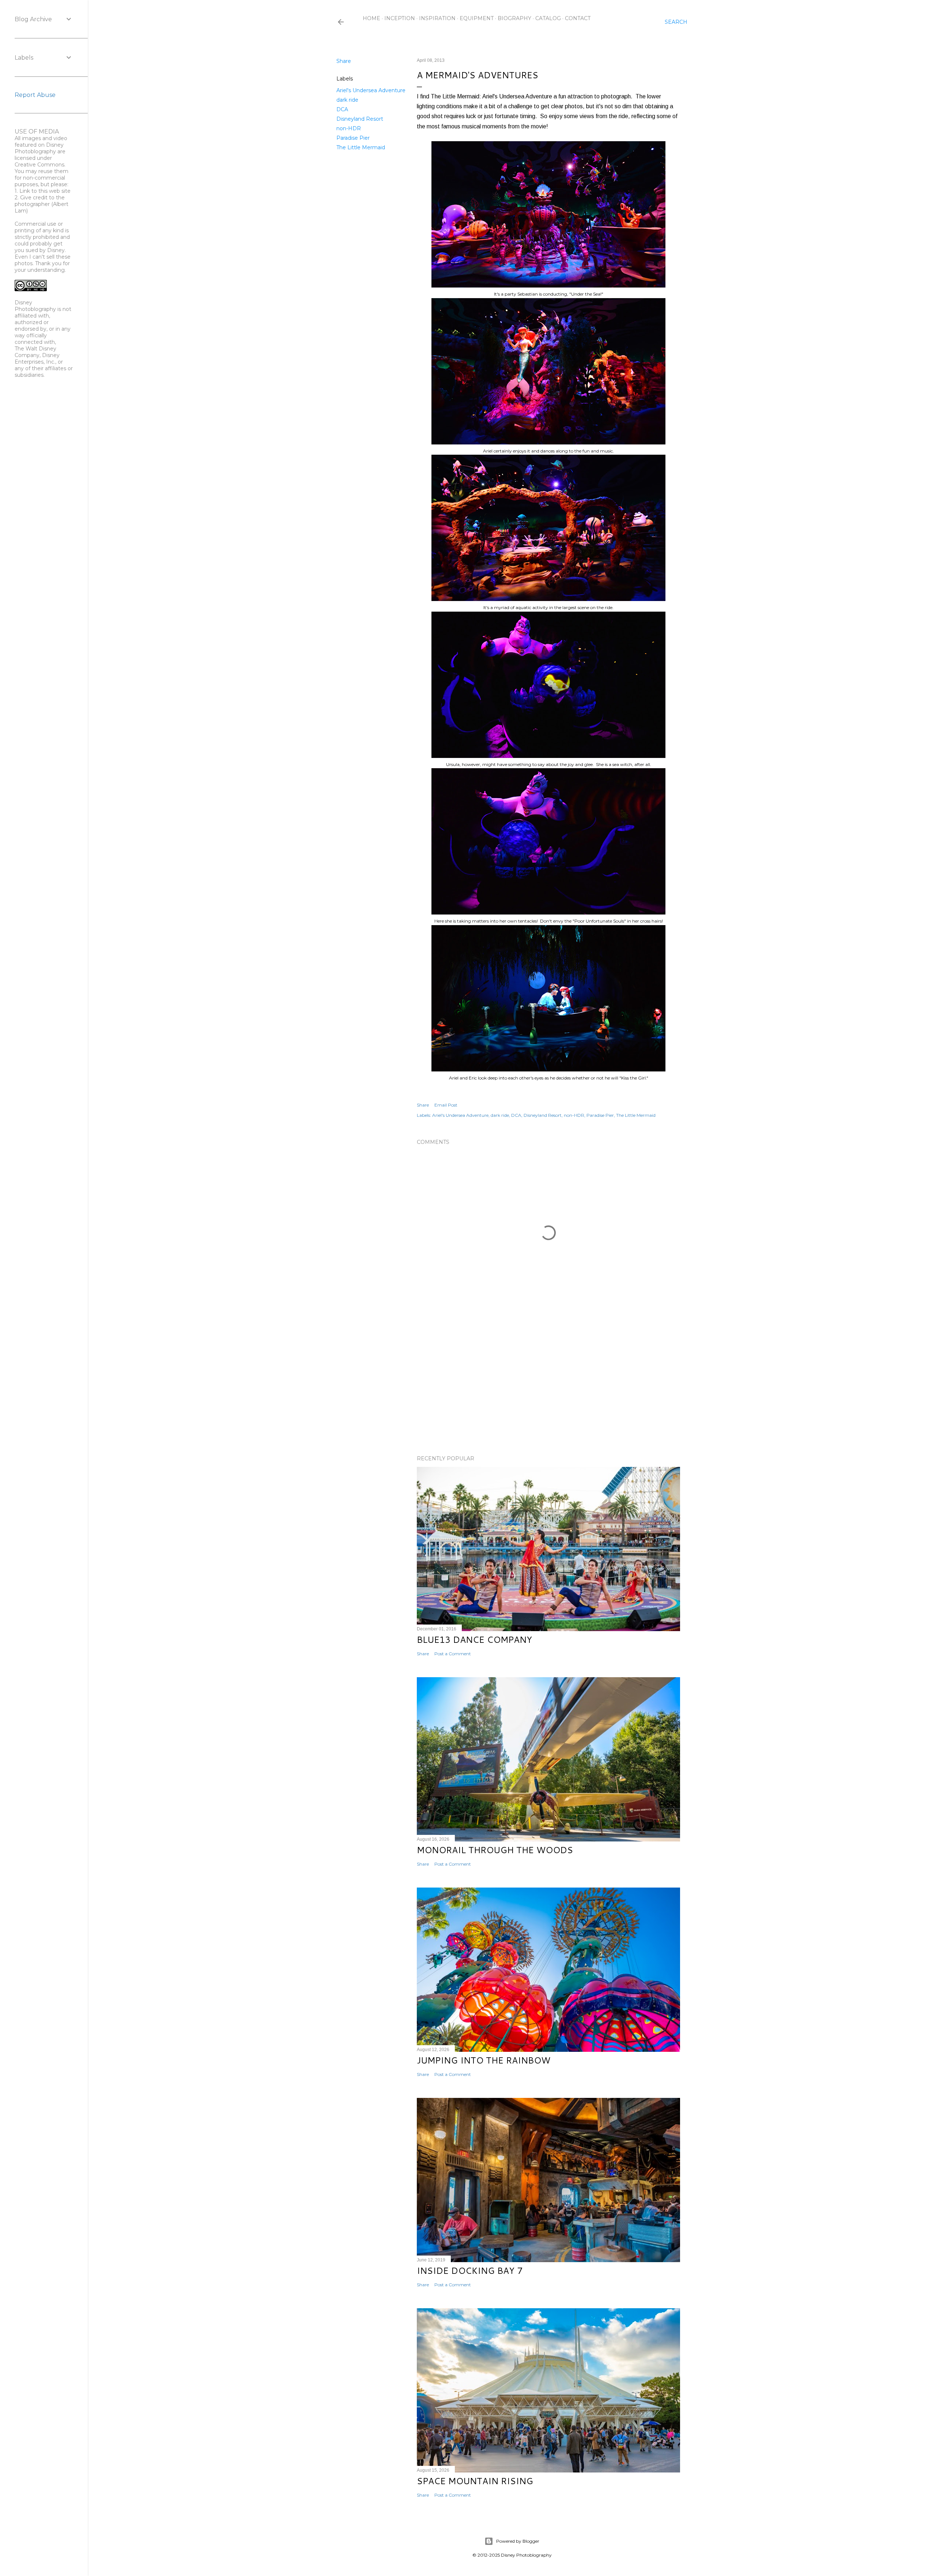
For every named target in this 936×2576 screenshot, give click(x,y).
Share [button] (344, 61)
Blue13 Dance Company (474, 1640)
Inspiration (437, 18)
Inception (400, 18)
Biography (514, 18)
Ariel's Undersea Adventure (371, 90)
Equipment (477, 18)
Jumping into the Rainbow (484, 2060)
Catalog (548, 18)
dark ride (347, 100)
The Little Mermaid (361, 147)
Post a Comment (453, 1654)
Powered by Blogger (518, 2541)
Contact (578, 18)
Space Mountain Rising (475, 2481)
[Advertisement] (548, 1386)
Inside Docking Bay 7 (470, 2271)
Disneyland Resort (360, 119)
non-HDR (349, 128)
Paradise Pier (353, 138)
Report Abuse (35, 95)
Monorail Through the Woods (495, 1850)
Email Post (446, 1105)
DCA (342, 109)
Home (371, 18)
